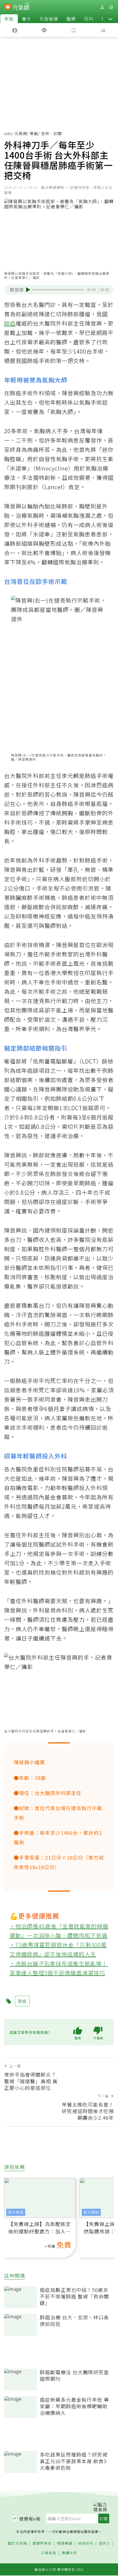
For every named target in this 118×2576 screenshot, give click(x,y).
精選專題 (65, 2543)
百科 (89, 19)
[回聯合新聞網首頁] (8, 8)
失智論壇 (49, 19)
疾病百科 (86, 2543)
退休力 (105, 2543)
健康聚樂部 (42, 2543)
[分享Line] (44, 30)
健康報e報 (30, 2519)
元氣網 (21, 133)
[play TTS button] (28, 290)
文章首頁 (49, 2553)
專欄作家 (69, 2553)
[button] (110, 19)
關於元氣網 (17, 2543)
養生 (27, 19)
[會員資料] (102, 7)
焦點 (9, 19)
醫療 (71, 19)
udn (8, 133)
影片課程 (16, 2212)
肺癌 (10, 323)
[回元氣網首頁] (21, 7)
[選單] (111, 7)
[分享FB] (15, 30)
